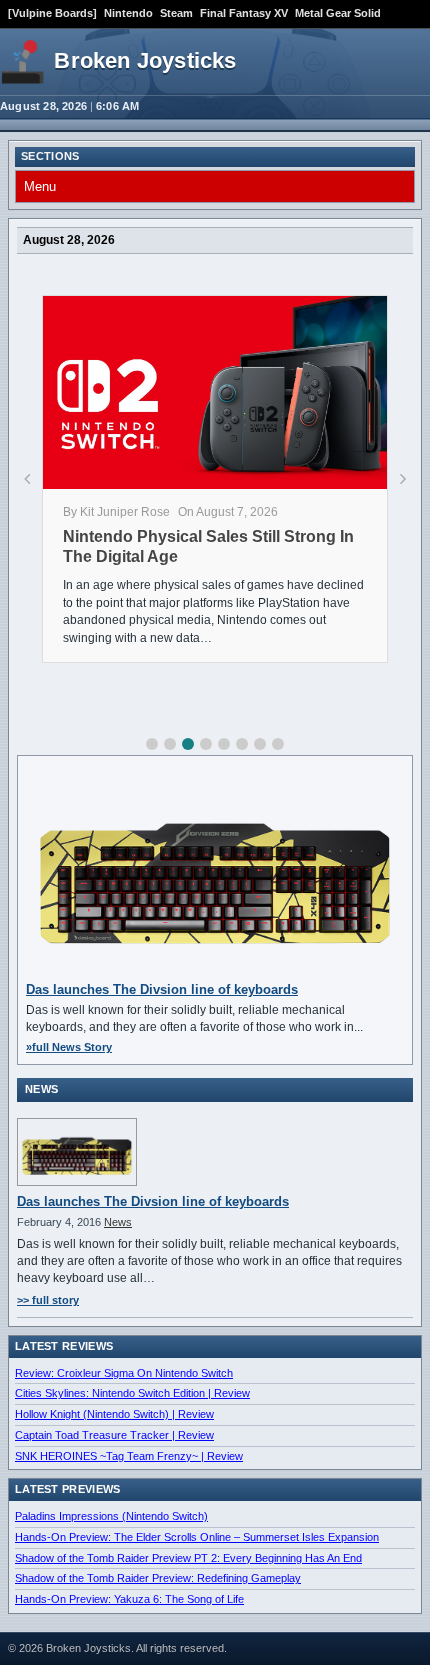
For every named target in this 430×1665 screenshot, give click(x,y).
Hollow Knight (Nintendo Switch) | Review (114, 1414)
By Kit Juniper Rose (116, 512)
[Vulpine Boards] (52, 13)
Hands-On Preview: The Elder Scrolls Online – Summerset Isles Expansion (197, 1537)
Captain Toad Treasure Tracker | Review (114, 1435)
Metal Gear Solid (338, 13)
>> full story (48, 1300)
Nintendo (128, 13)
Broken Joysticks (145, 60)
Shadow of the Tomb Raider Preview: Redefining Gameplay (158, 1578)
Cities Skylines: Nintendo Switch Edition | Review (132, 1393)
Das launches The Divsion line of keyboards (162, 989)
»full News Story (69, 1047)
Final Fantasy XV (244, 13)
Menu (40, 186)
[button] (152, 744)
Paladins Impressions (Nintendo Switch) (111, 1516)
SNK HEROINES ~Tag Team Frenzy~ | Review (129, 1456)
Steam (176, 13)
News (118, 1222)
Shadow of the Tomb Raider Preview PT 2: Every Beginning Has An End (188, 1558)
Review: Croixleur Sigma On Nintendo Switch (124, 1373)
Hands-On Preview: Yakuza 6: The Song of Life (129, 1599)
